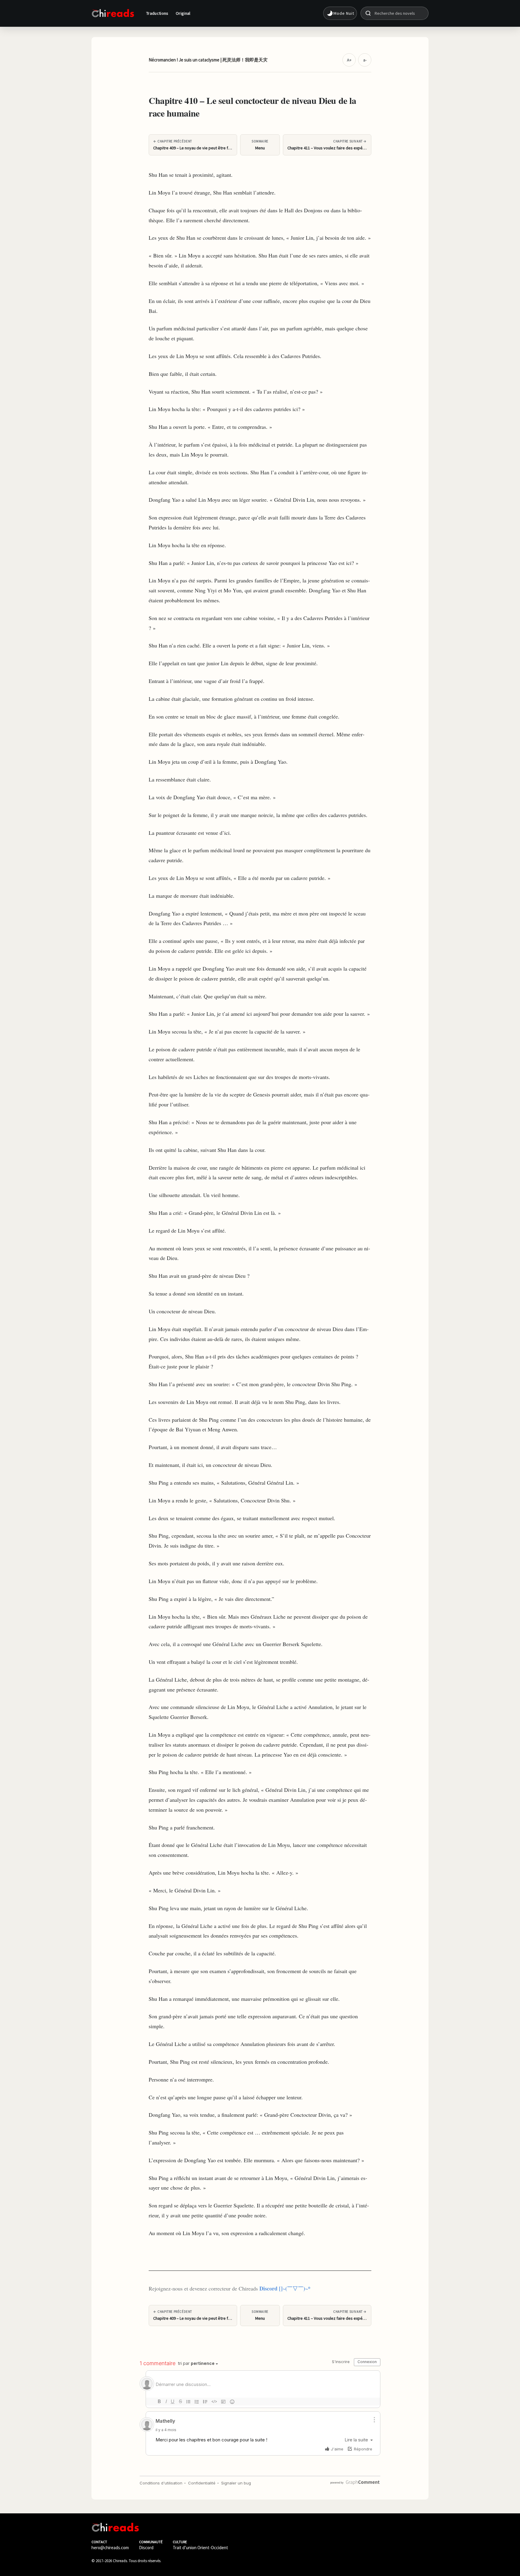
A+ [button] (349, 60)
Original (183, 13)
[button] (340, 13)
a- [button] (365, 60)
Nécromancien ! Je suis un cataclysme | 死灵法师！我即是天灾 (208, 60)
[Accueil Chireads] (113, 13)
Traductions (157, 13)
